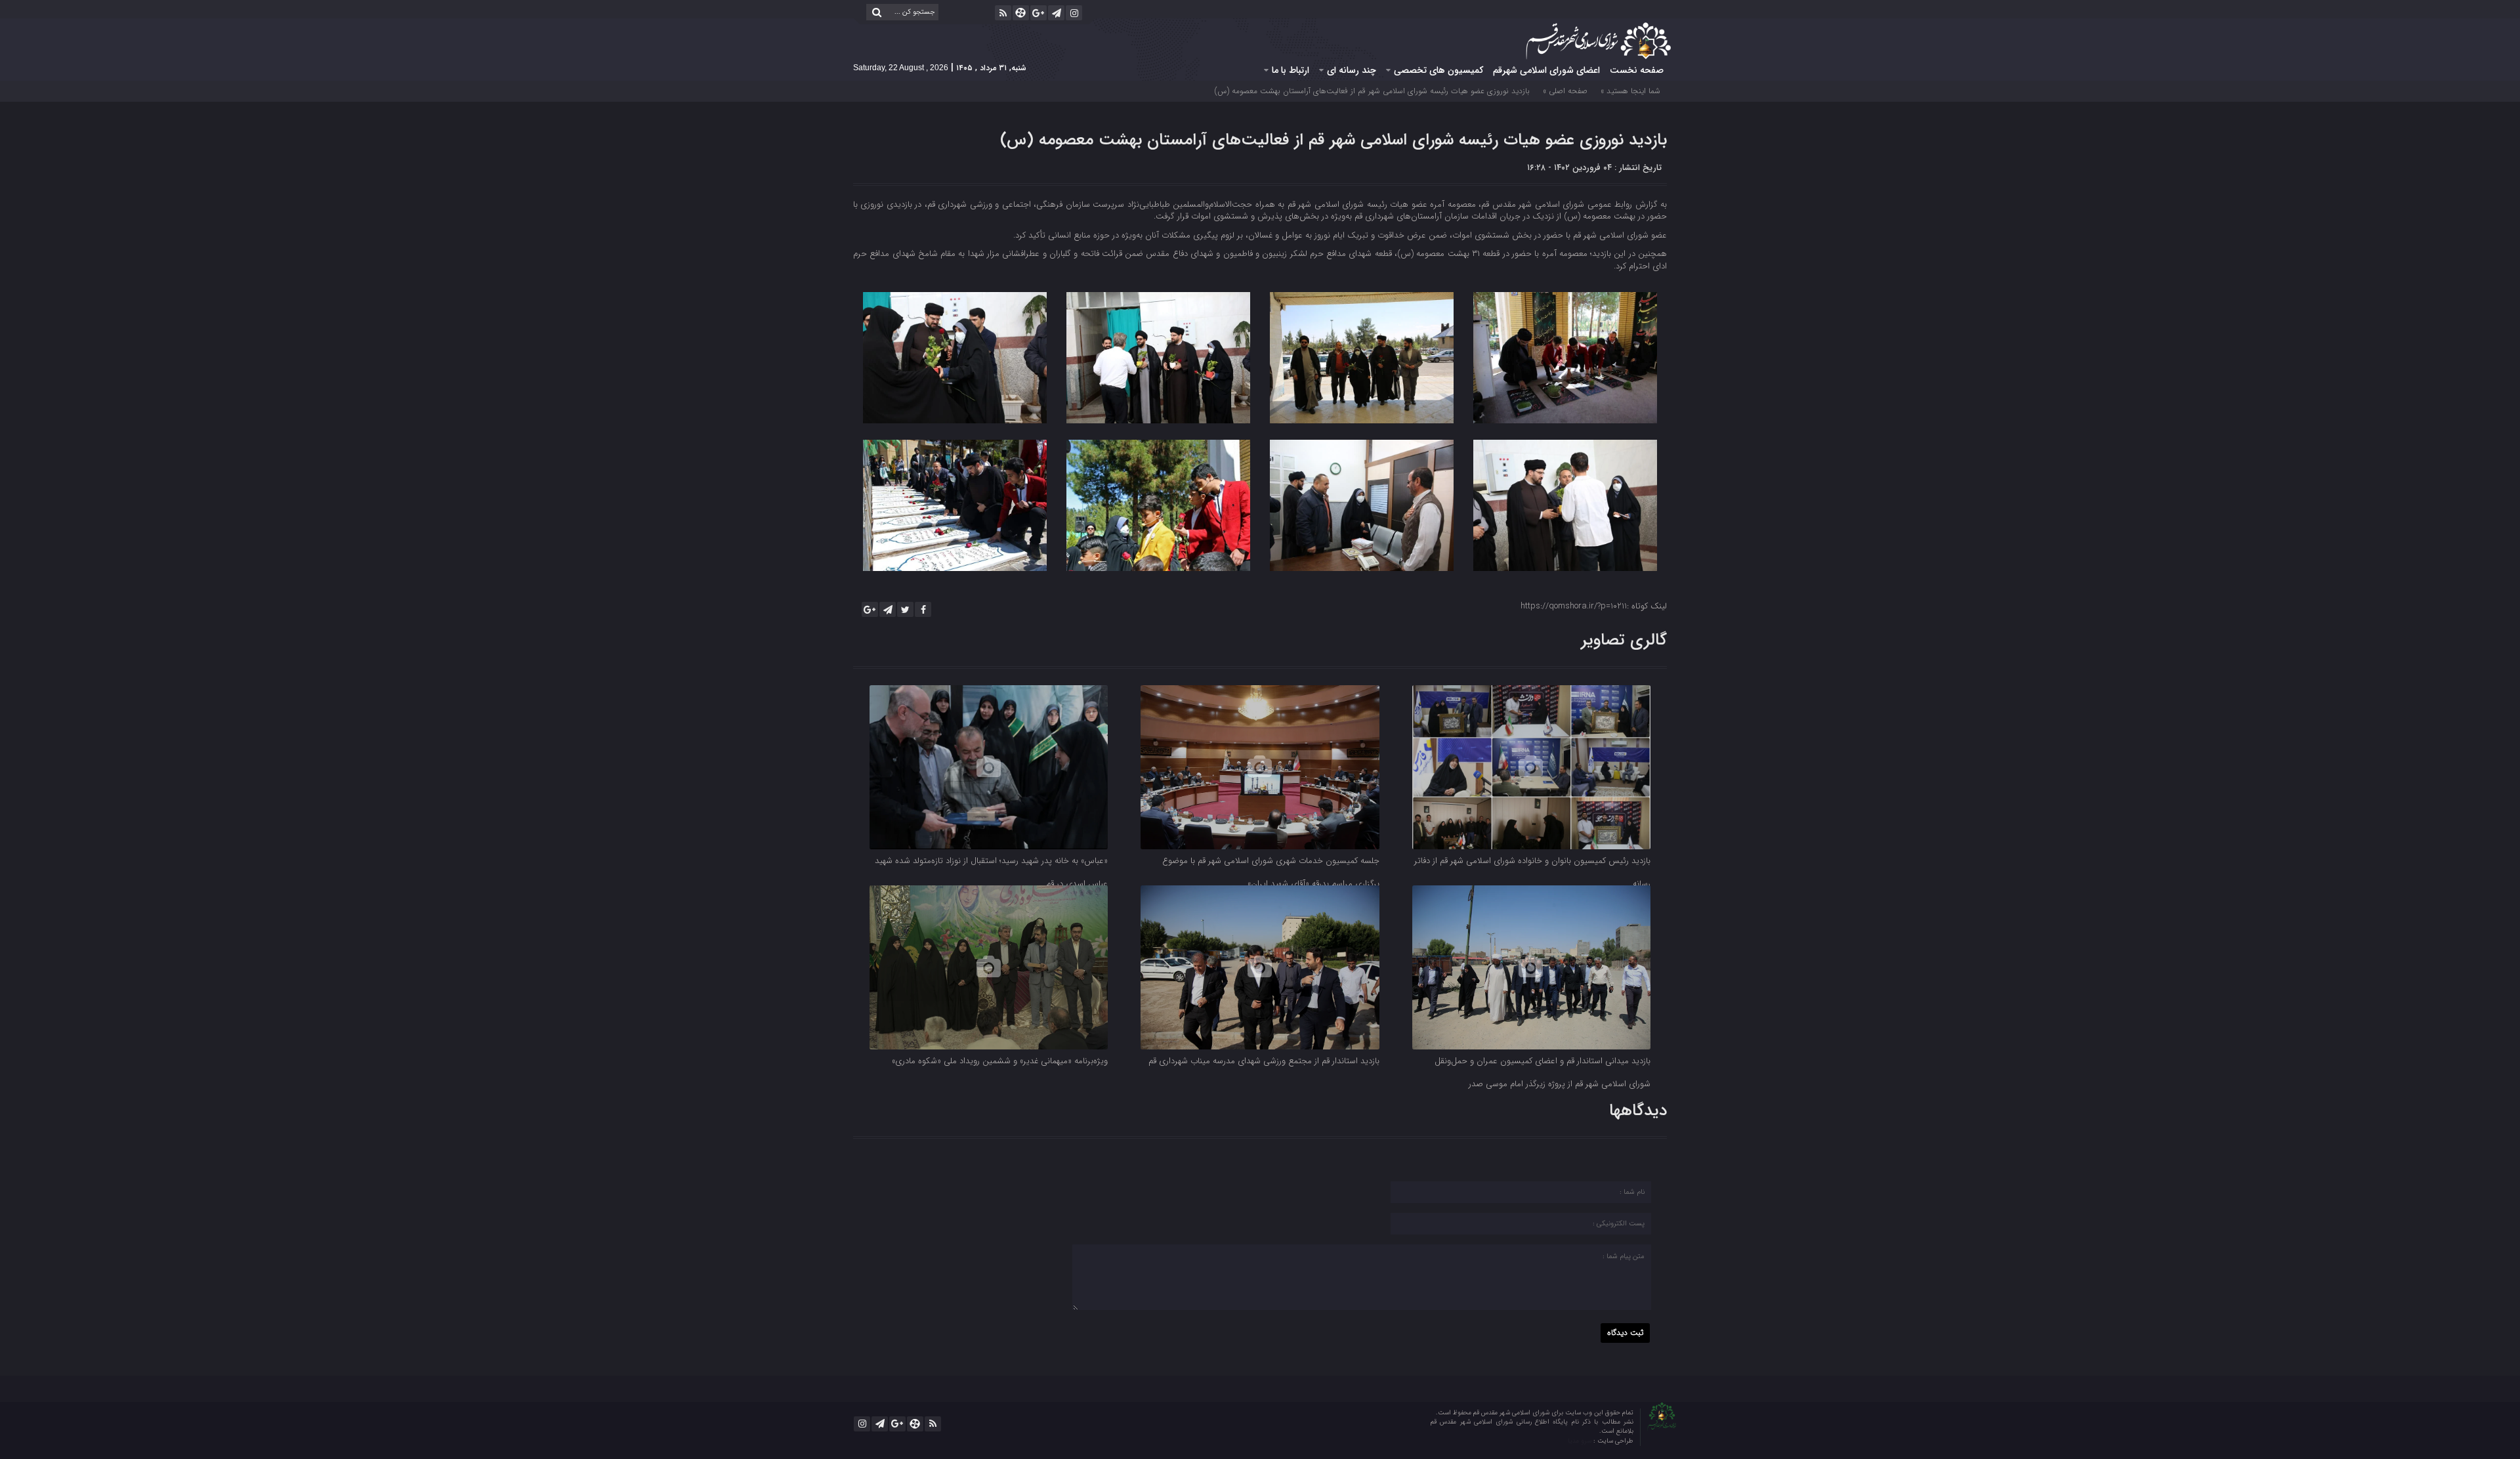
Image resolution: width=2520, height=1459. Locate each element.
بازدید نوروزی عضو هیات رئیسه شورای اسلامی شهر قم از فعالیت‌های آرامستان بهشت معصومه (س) (1333, 140)
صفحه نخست (1637, 70)
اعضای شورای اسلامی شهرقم (1546, 70)
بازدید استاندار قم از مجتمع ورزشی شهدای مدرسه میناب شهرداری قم (1264, 1061)
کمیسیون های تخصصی (1438, 70)
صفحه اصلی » (1565, 91)
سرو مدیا (1581, 1441)
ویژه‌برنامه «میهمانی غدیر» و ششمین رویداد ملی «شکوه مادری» (1000, 1061)
